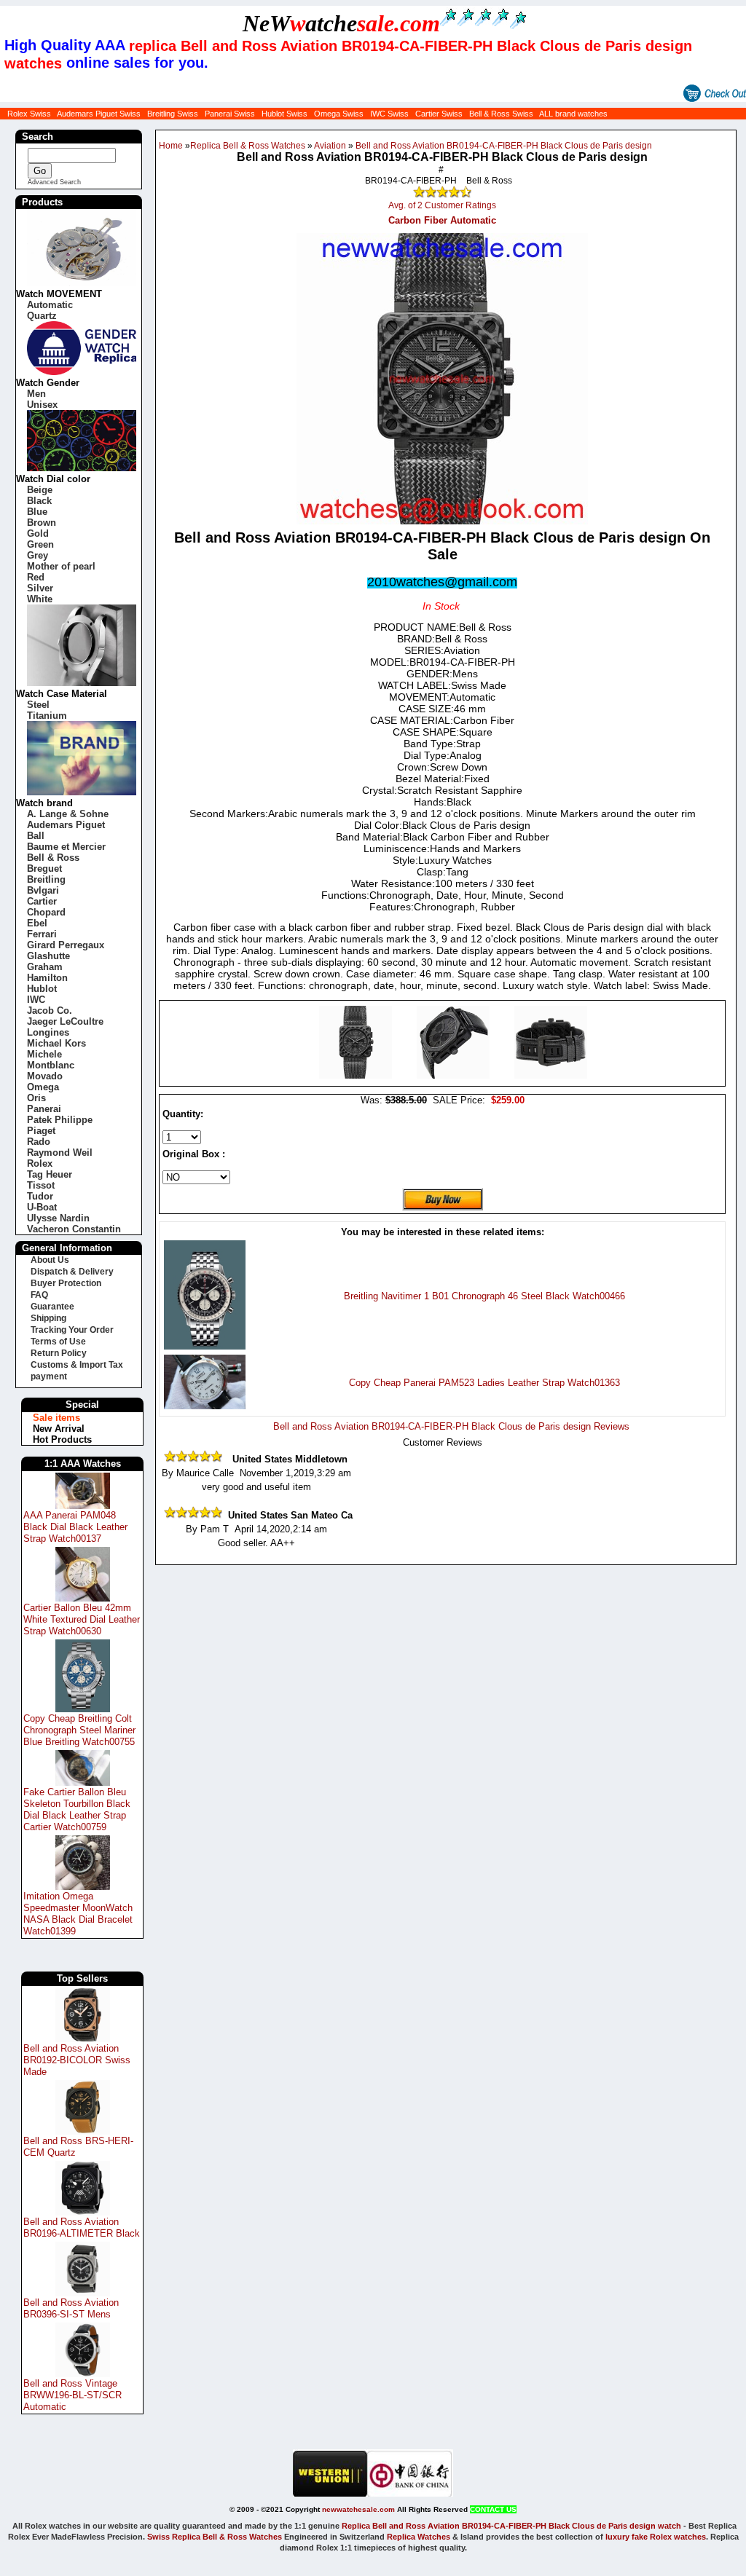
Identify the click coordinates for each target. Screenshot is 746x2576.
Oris (36, 1098)
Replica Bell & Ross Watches (248, 146)
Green (40, 544)
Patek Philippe (60, 1120)
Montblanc (51, 1065)
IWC (36, 1000)
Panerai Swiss (230, 114)
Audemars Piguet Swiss (99, 114)
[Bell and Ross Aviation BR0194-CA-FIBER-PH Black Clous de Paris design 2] (551, 1075)
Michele (44, 1054)
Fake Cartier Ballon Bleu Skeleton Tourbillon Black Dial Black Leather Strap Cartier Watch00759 (77, 1809)
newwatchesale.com (358, 2509)
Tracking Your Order (72, 1330)
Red (36, 577)
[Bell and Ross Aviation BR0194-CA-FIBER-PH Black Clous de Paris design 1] (455, 1075)
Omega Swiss (339, 114)
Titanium (47, 716)
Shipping (48, 1318)
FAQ (39, 1295)
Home (171, 146)
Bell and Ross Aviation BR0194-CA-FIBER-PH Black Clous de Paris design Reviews (451, 1426)
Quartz (42, 316)
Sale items (56, 1418)
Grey (38, 555)
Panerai (44, 1109)
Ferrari (42, 934)
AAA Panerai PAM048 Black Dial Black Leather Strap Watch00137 (75, 1527)
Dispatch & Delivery (72, 1272)
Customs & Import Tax (77, 1365)
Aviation (330, 146)
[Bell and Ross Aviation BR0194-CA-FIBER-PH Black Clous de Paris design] (357, 1075)
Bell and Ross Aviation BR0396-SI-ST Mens (71, 2308)
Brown (42, 523)
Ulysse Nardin (58, 1218)
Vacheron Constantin (74, 1229)
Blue (37, 512)
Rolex (40, 1163)
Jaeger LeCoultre (65, 1021)
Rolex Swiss (29, 114)
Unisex (42, 405)
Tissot (41, 1185)
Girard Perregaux (66, 945)
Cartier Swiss (439, 114)
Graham (45, 967)
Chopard (46, 912)
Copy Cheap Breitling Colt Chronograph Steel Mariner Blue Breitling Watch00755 (79, 1730)
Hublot (42, 989)
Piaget (41, 1131)
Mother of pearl (61, 566)
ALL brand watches (573, 114)
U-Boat (42, 1207)
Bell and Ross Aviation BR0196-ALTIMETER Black (82, 2228)
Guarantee (52, 1307)
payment (49, 1376)
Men (36, 394)
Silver (40, 588)
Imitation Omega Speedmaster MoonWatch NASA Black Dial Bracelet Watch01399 (78, 1914)
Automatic (50, 305)
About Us (50, 1260)
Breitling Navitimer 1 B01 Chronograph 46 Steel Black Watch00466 (484, 1296)
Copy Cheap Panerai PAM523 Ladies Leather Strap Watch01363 (484, 1383)
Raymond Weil (60, 1153)
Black (39, 501)
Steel (38, 705)
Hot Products (62, 1439)
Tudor (40, 1196)
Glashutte (48, 956)
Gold (38, 533)
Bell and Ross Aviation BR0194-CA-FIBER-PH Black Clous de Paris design (504, 146)
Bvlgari (43, 890)
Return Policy (59, 1353)
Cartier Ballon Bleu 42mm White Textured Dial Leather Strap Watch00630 (82, 1619)
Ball (36, 836)
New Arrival (59, 1429)
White (40, 599)
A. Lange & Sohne (68, 814)
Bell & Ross (53, 858)
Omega (43, 1087)
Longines (48, 1032)
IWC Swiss (389, 114)
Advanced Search (54, 182)
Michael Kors (56, 1043)
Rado (39, 1142)
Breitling (46, 879)
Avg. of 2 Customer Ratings (442, 205)
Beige (40, 490)
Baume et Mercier (66, 847)
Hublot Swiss (284, 114)
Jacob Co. (50, 1011)
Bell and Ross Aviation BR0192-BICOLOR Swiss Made (77, 2060)
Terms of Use (58, 1342)
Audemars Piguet (66, 825)
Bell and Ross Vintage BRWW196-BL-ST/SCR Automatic (72, 2395)
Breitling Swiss (173, 114)
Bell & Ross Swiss (501, 114)
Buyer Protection (66, 1283)
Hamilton (47, 978)
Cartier (42, 901)
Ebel (37, 923)
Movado (45, 1076)
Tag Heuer (50, 1174)
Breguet (44, 868)
